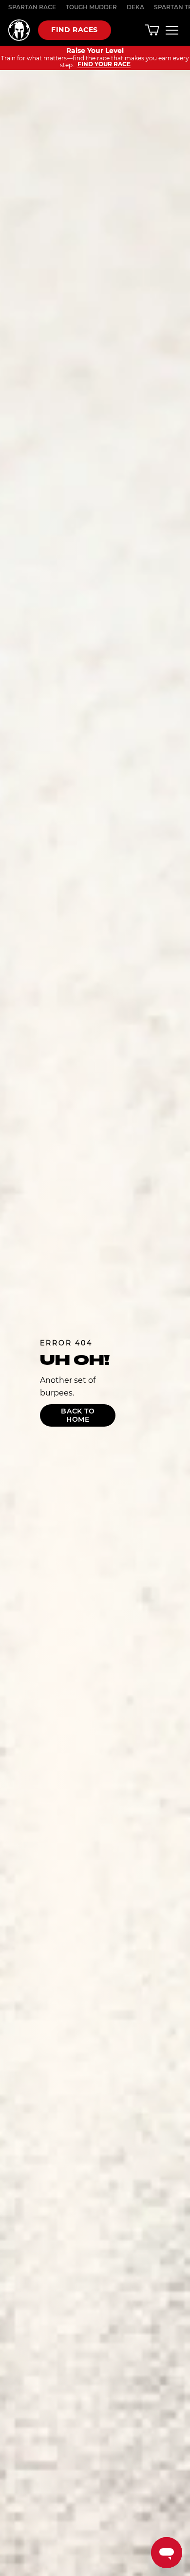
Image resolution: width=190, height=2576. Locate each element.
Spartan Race (32, 7)
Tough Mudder (91, 7)
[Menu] (172, 30)
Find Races (75, 30)
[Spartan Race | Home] (19, 30)
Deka (135, 7)
